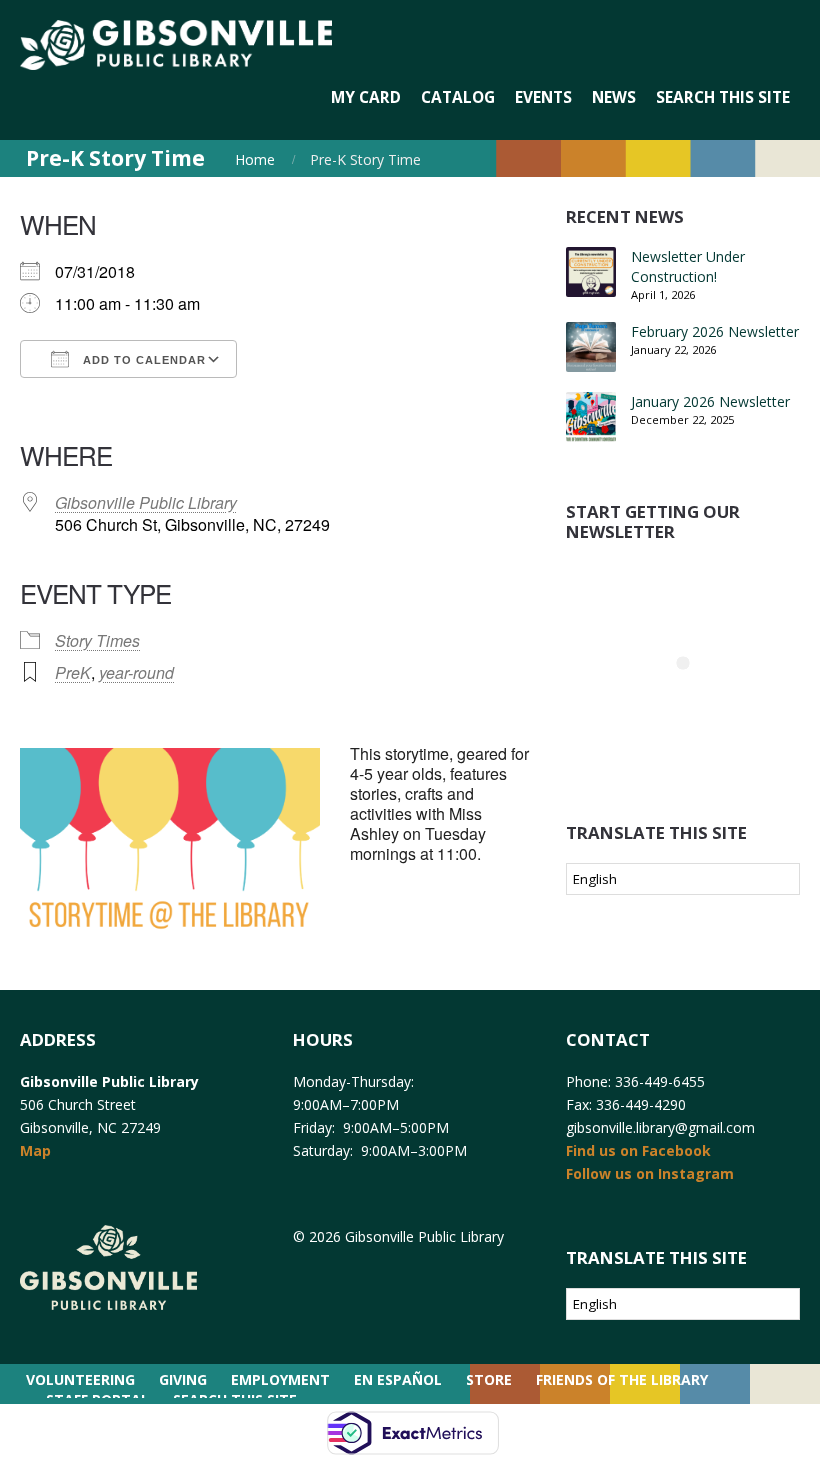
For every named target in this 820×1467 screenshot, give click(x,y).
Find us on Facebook (638, 1150)
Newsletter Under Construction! (688, 266)
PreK (73, 672)
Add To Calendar (142, 360)
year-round (136, 672)
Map (35, 1150)
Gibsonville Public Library (146, 502)
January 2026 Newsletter (710, 401)
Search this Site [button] (723, 97)
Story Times (97, 640)
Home (255, 159)
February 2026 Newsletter (715, 331)
